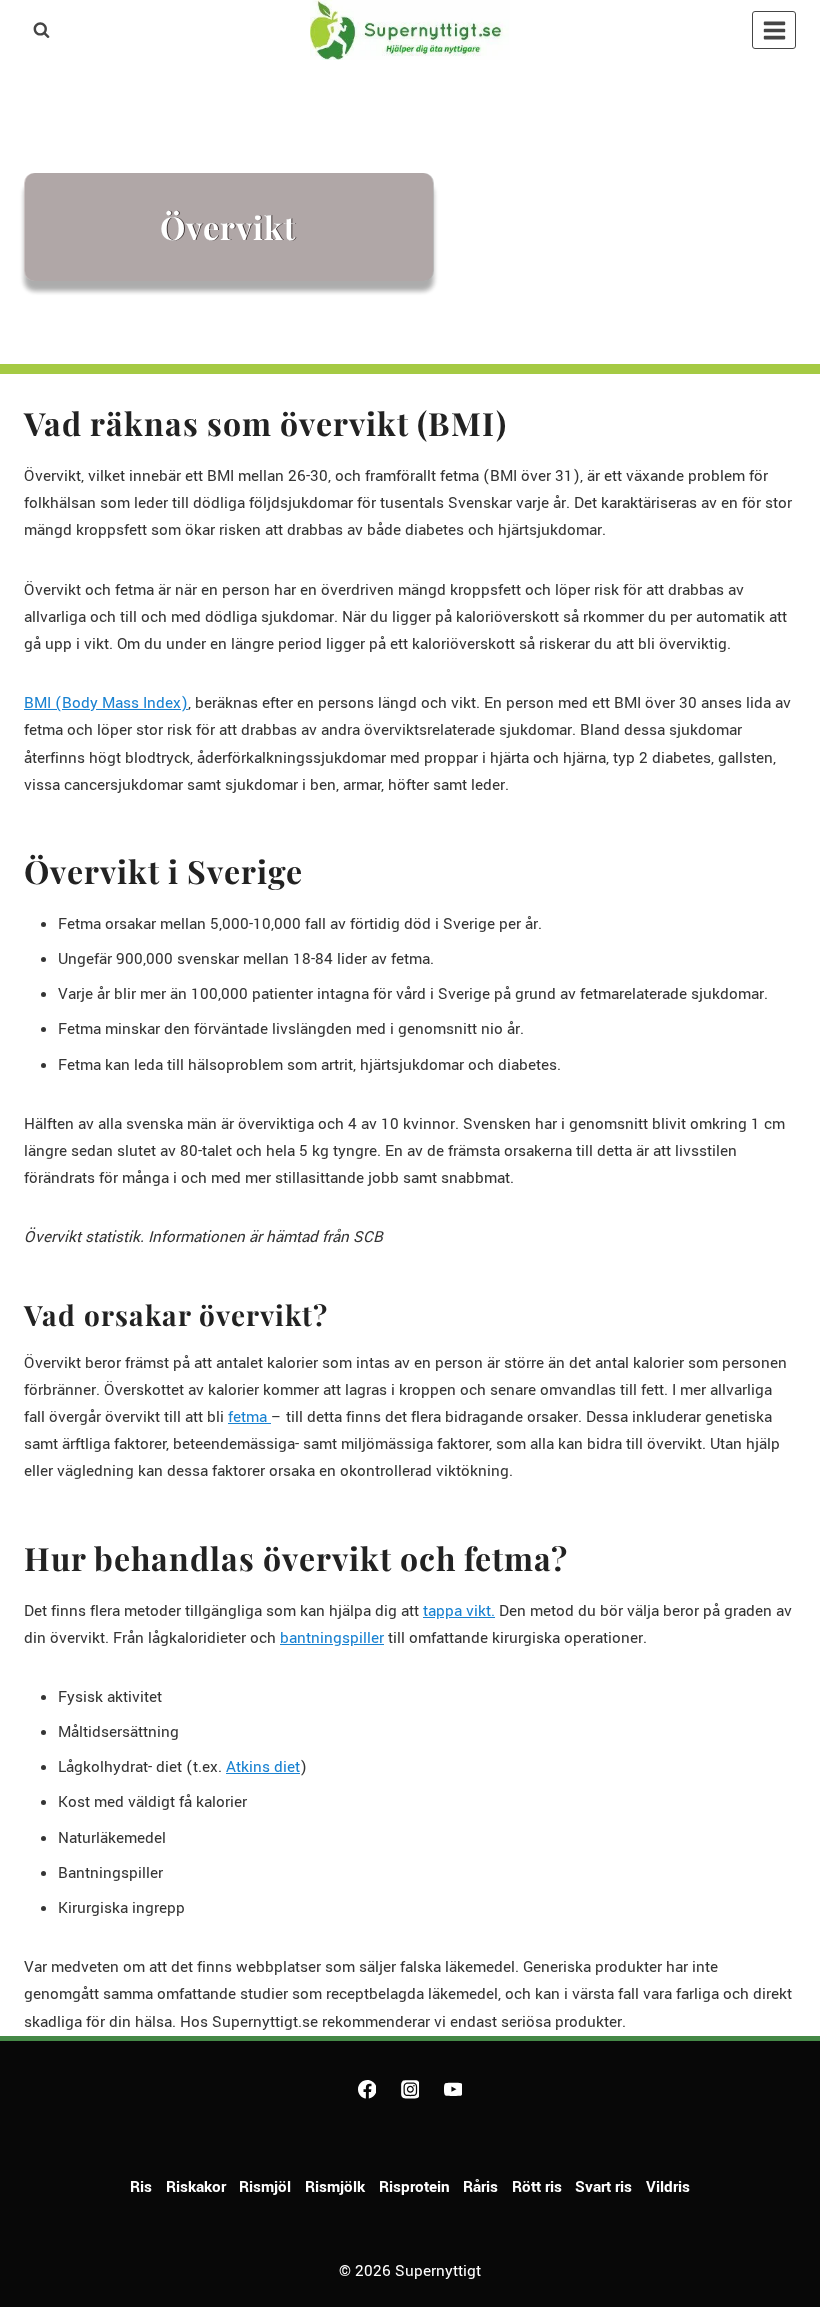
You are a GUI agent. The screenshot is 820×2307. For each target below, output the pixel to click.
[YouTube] (452, 2089)
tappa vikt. (459, 1611)
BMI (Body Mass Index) (106, 703)
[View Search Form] (41, 30)
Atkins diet (263, 1767)
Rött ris (537, 2187)
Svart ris (603, 2187)
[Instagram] (409, 2089)
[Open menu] (774, 30)
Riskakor (196, 2187)
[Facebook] (366, 2089)
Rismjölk (335, 2187)
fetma (249, 1417)
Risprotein (414, 2187)
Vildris (668, 2187)
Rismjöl (265, 2187)
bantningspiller (332, 1638)
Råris (480, 2187)
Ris (141, 2187)
